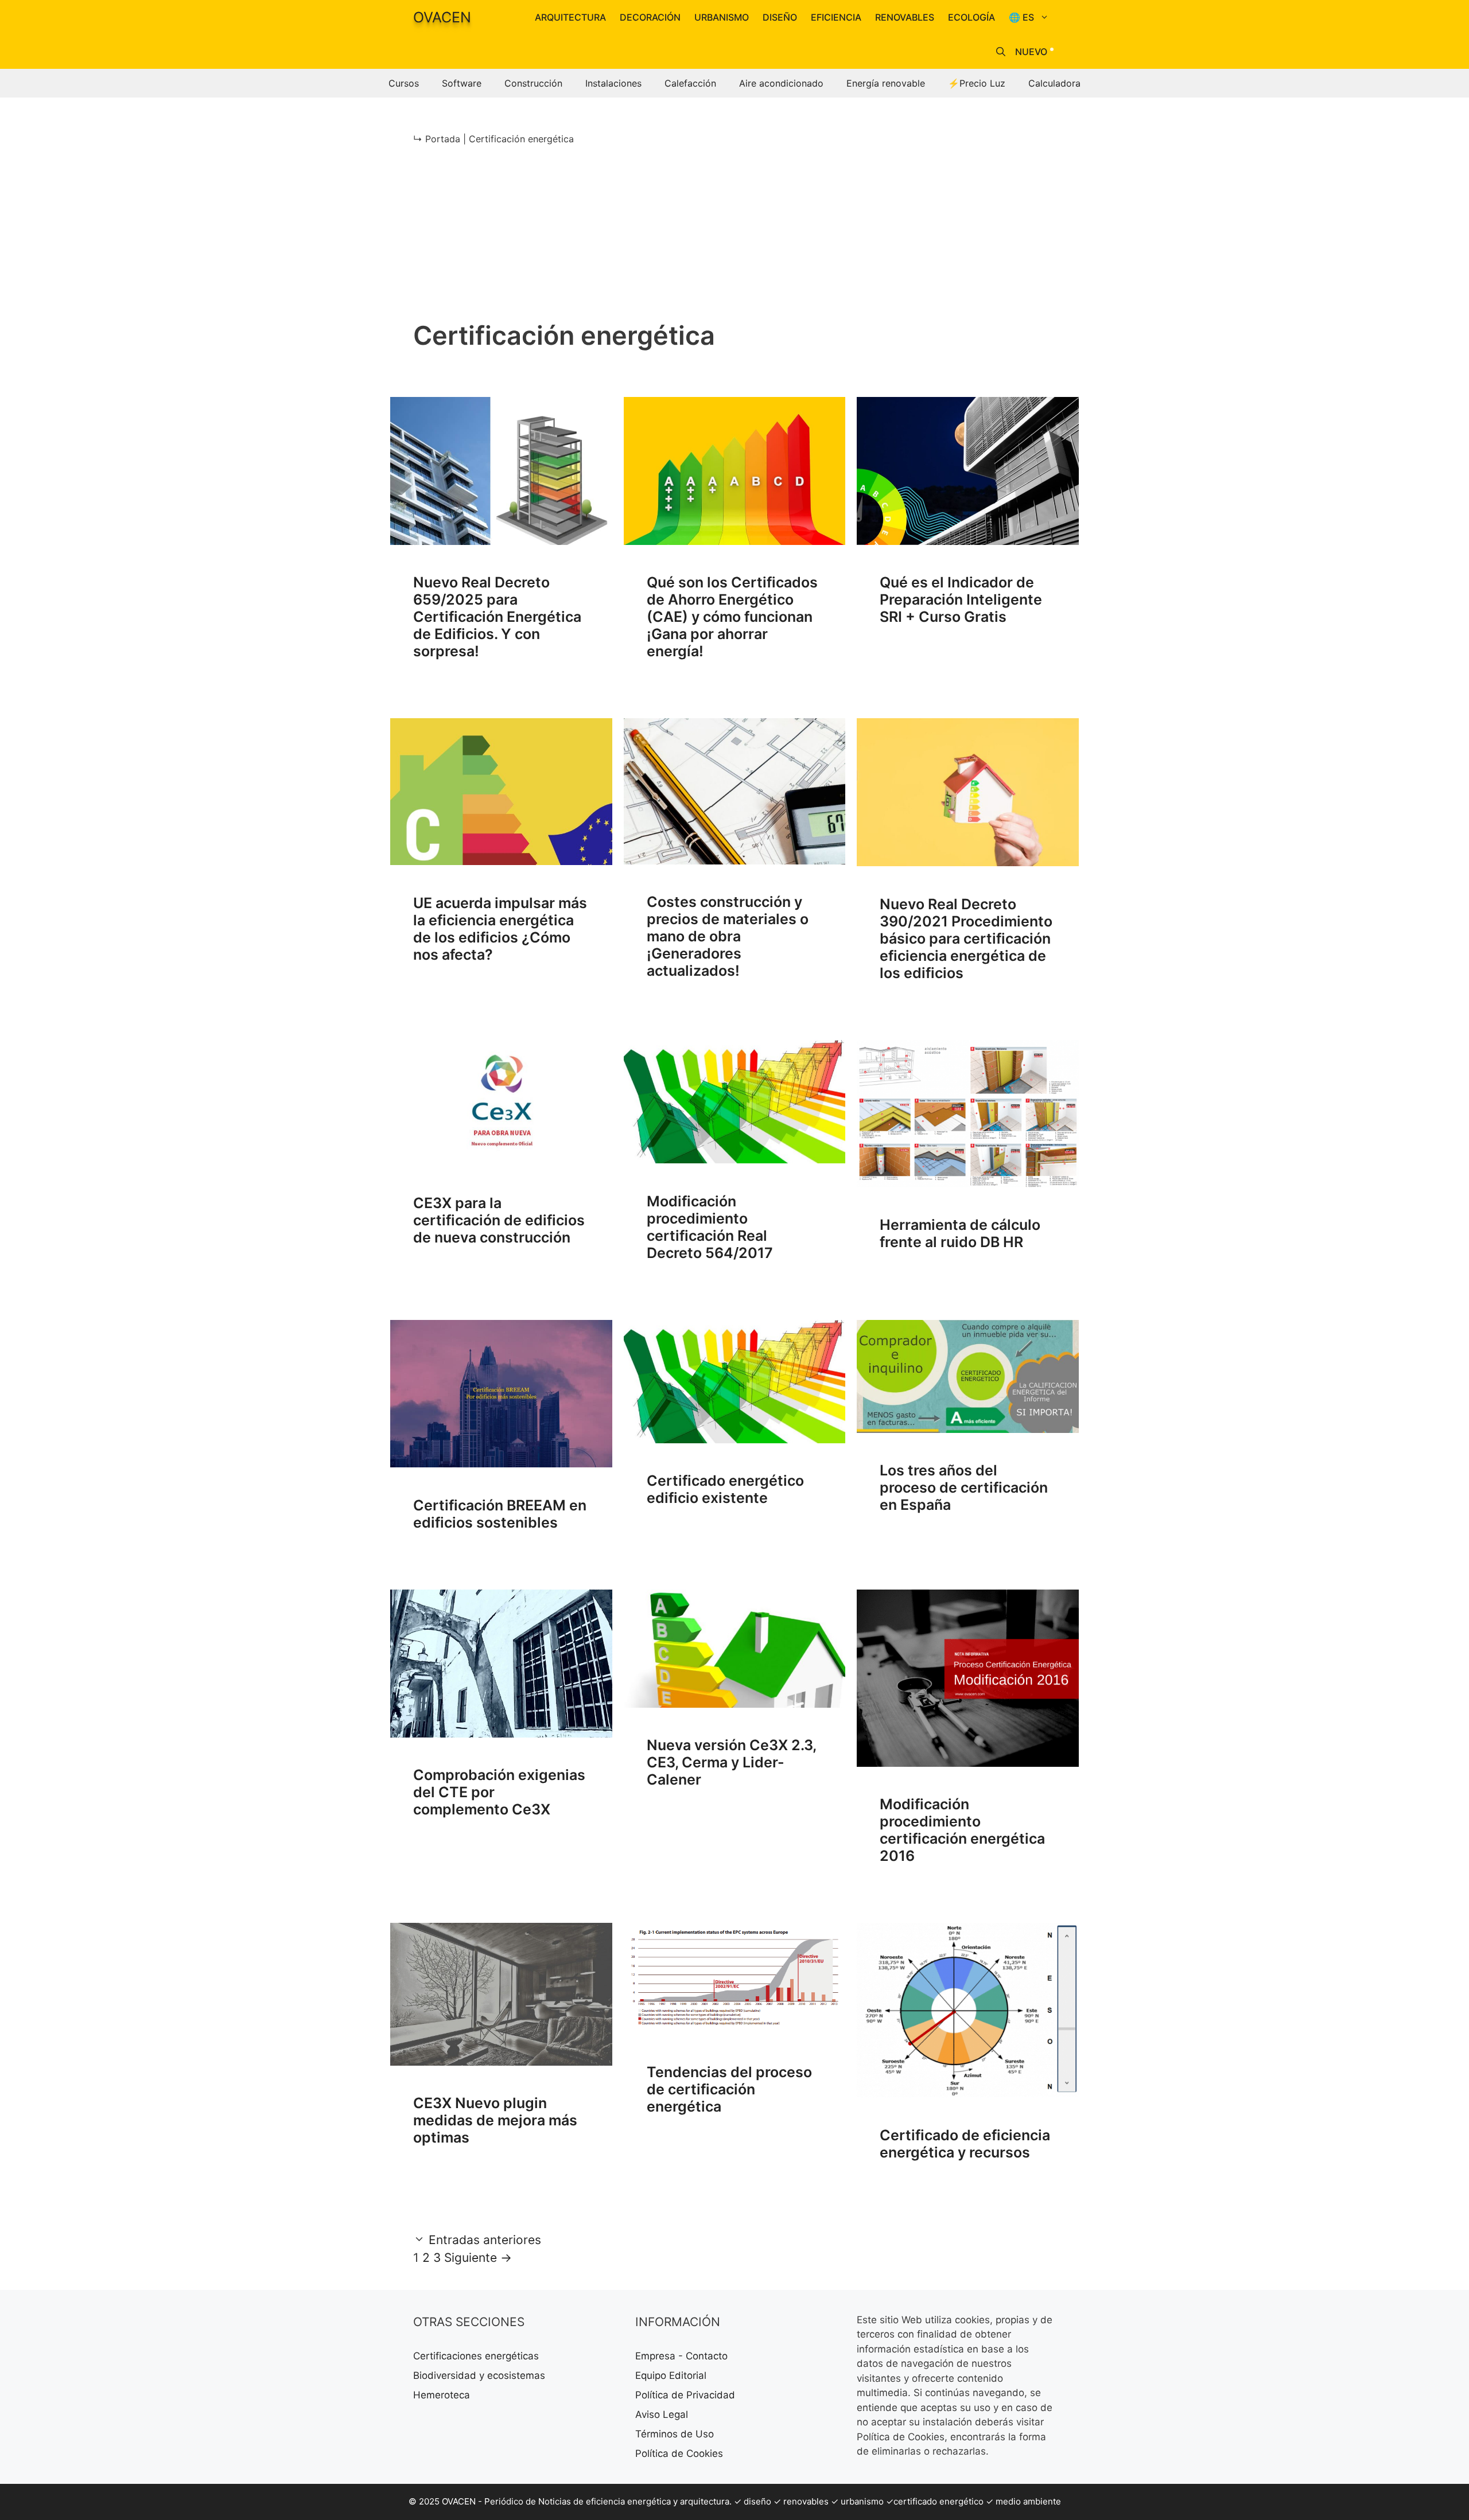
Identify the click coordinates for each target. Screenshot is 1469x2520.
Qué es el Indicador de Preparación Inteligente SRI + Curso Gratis (961, 599)
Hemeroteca (442, 2395)
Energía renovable (886, 83)
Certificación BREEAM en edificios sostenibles (500, 1514)
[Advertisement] (734, 240)
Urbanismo (722, 17)
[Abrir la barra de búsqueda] (1001, 52)
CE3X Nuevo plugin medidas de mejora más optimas (495, 2120)
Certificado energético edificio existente (725, 1489)
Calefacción (690, 83)
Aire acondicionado (781, 83)
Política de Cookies (679, 2453)
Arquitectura (570, 17)
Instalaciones (613, 83)
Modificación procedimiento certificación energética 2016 (962, 1830)
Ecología (971, 17)
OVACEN (442, 17)
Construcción (533, 83)
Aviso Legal (662, 2414)
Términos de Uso (675, 2434)
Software (462, 83)
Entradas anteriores (485, 2240)
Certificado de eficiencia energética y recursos (965, 2144)
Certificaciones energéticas (476, 2356)
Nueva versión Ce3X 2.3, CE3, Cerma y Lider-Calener (731, 1762)
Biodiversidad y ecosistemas (479, 2375)
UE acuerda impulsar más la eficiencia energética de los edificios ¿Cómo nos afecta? (500, 929)
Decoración (650, 17)
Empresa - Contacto (681, 2356)
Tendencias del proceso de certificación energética (729, 2089)
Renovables (905, 17)
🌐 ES (1021, 17)
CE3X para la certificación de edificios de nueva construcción (499, 1220)
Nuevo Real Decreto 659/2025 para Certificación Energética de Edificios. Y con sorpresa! (497, 617)
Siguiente (478, 2258)
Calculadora (1054, 83)
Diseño (780, 17)
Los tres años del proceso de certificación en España (964, 1487)
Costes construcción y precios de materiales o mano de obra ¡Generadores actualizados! (728, 936)
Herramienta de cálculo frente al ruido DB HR (960, 1233)
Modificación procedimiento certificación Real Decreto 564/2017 (710, 1227)
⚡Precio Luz (977, 83)
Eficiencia (836, 17)
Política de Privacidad (685, 2395)
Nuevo (1031, 52)
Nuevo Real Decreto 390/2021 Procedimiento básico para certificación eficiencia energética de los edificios (966, 938)
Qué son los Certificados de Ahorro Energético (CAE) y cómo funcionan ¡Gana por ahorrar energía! (732, 617)
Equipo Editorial (671, 2375)
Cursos (404, 83)
